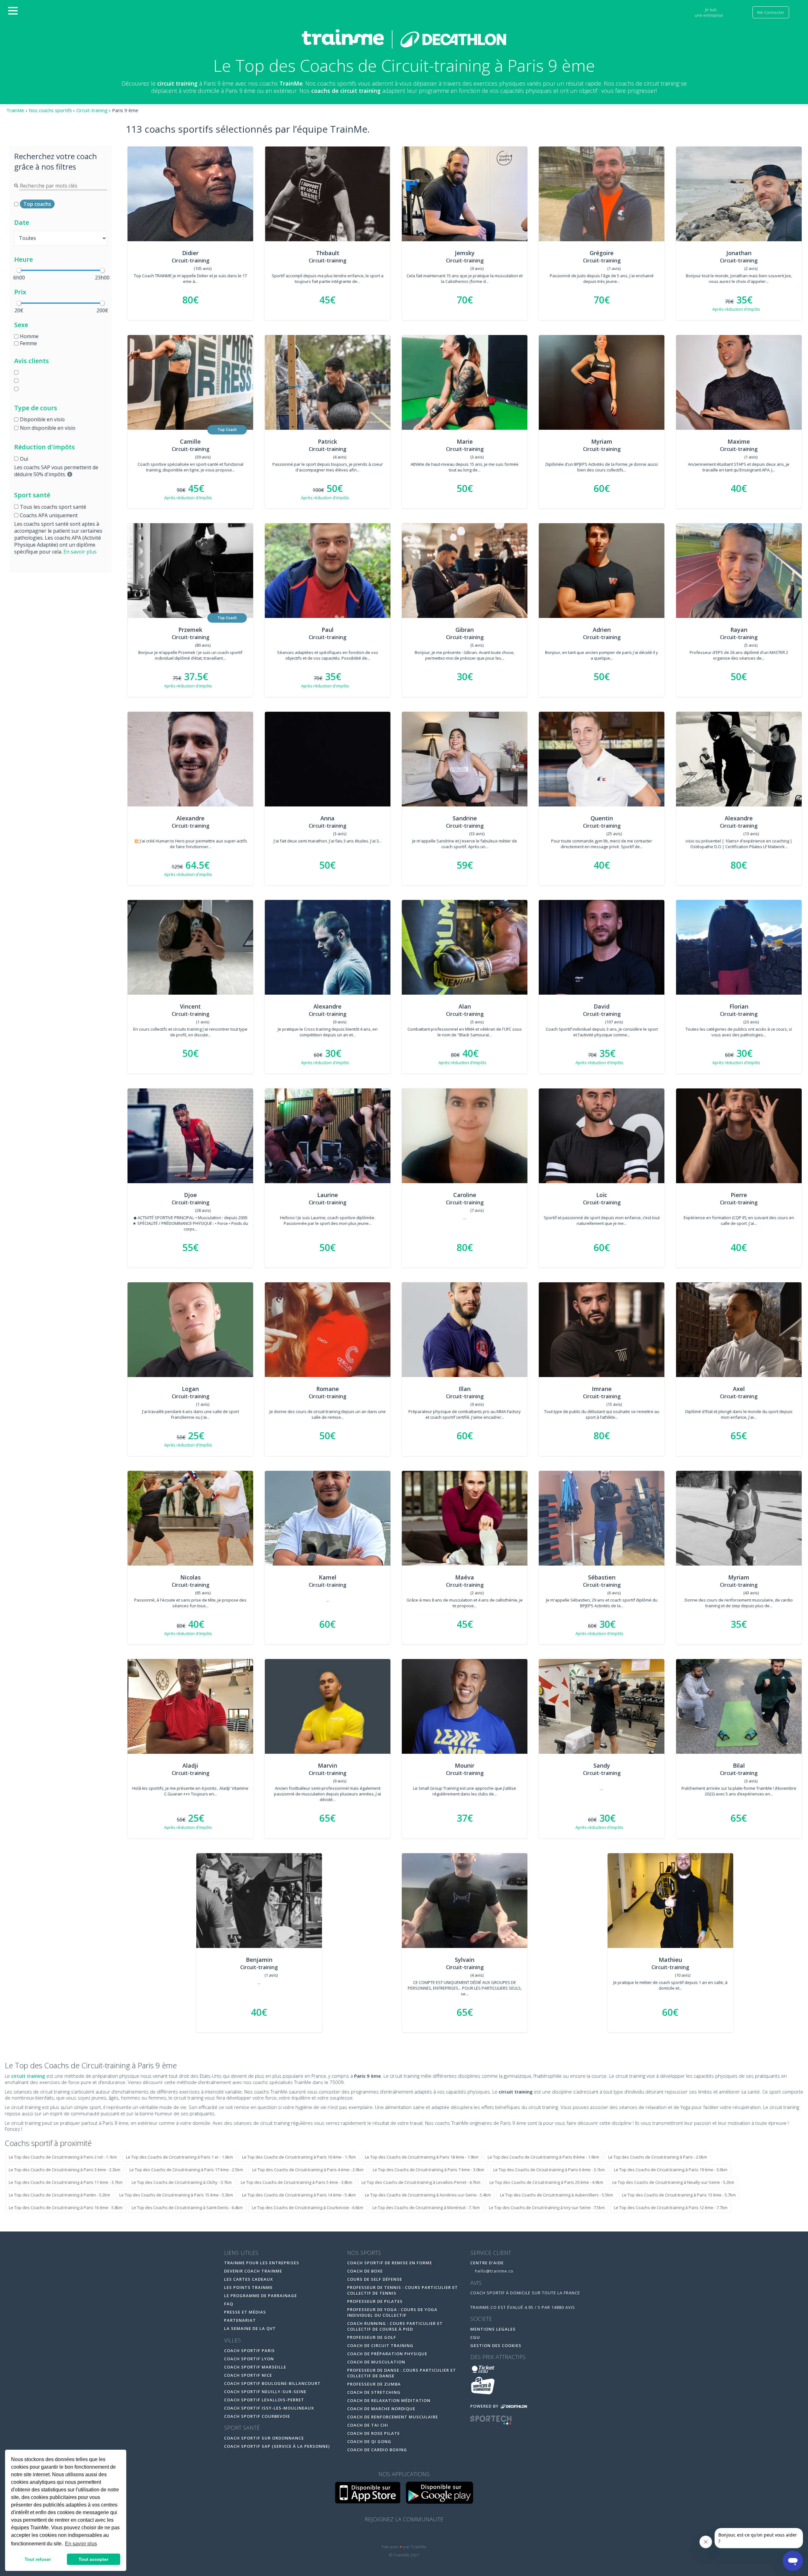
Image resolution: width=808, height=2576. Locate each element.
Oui (24, 459)
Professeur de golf (372, 2337)
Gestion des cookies (496, 2345)
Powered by (485, 2406)
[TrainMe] (404, 39)
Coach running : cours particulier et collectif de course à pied (395, 2326)
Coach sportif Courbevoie (257, 2416)
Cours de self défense (375, 2279)
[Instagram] (418, 2535)
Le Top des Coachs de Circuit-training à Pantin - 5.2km (59, 2195)
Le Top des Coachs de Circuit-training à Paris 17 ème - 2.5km (186, 2170)
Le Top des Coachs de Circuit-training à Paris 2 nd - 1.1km (63, 2157)
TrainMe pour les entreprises (262, 2263)
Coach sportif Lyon (249, 2359)
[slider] (19, 270)
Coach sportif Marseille (255, 2367)
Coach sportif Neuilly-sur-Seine (265, 2392)
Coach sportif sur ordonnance (264, 2438)
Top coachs (37, 204)
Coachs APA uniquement (49, 515)
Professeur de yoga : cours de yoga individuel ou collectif (392, 2312)
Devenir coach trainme (253, 2271)
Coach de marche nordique (381, 2409)
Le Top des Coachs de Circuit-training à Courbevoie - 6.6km (308, 2208)
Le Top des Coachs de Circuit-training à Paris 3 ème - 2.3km (65, 2170)
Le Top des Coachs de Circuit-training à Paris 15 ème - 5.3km (176, 2195)
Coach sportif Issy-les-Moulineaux (269, 2408)
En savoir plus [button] (81, 2544)
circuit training (28, 2076)
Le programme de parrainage (261, 2296)
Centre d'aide (487, 2263)
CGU (475, 2337)
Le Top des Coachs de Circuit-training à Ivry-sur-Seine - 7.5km (547, 2208)
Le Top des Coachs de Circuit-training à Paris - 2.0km (658, 2157)
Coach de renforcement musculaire (393, 2417)
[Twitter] (405, 2535)
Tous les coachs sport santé (53, 507)
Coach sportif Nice (248, 2375)
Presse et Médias (245, 2312)
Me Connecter (771, 12)
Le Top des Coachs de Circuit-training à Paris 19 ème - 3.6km (671, 2170)
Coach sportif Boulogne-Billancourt (272, 2383)
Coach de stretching (374, 2392)
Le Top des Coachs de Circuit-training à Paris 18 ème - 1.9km (422, 2157)
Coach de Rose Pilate (374, 2433)
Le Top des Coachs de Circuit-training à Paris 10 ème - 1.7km (299, 2157)
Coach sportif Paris (250, 2351)
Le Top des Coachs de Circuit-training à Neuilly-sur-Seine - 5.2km (673, 2182)
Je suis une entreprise (709, 12)
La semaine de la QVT (250, 2328)
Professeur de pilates (375, 2301)
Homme (29, 336)
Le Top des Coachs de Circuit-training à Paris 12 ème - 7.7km (671, 2208)
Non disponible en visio (48, 428)
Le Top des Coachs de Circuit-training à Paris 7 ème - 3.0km (428, 2170)
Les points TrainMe (248, 2287)
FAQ (229, 2304)
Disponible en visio (42, 419)
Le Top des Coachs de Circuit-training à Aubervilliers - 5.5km (556, 2195)
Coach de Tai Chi (368, 2425)
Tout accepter (93, 2559)
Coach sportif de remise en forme (390, 2263)
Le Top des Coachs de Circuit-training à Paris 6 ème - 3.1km (549, 2170)
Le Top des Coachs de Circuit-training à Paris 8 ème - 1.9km (543, 2157)
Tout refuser (38, 2559)
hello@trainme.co (494, 2271)
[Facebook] (391, 2535)
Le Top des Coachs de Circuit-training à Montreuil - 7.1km (426, 2208)
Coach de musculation (376, 2362)
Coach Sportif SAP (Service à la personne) (277, 2446)
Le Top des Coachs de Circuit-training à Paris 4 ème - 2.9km (308, 2170)
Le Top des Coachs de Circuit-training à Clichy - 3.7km (182, 2182)
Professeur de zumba (374, 2384)
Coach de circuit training (380, 2345)
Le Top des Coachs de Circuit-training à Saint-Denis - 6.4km (187, 2208)
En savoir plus (80, 552)
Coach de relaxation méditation (389, 2400)
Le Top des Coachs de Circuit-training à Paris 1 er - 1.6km (179, 2157)
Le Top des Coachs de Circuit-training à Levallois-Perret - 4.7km (421, 2182)
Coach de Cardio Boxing (377, 2450)
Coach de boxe (365, 2271)
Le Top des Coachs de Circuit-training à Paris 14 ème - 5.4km (299, 2195)
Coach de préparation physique (387, 2354)
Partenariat (240, 2320)
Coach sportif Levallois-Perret (264, 2400)
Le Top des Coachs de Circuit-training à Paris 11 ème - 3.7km (66, 2182)
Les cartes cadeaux (249, 2279)
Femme (28, 343)
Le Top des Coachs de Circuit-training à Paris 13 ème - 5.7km (679, 2195)
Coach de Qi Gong (369, 2441)
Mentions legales (493, 2329)
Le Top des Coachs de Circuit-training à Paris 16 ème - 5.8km (66, 2208)
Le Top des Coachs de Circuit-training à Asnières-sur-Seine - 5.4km (428, 2195)
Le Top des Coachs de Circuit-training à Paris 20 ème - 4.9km (546, 2182)
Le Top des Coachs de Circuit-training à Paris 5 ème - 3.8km (297, 2182)
